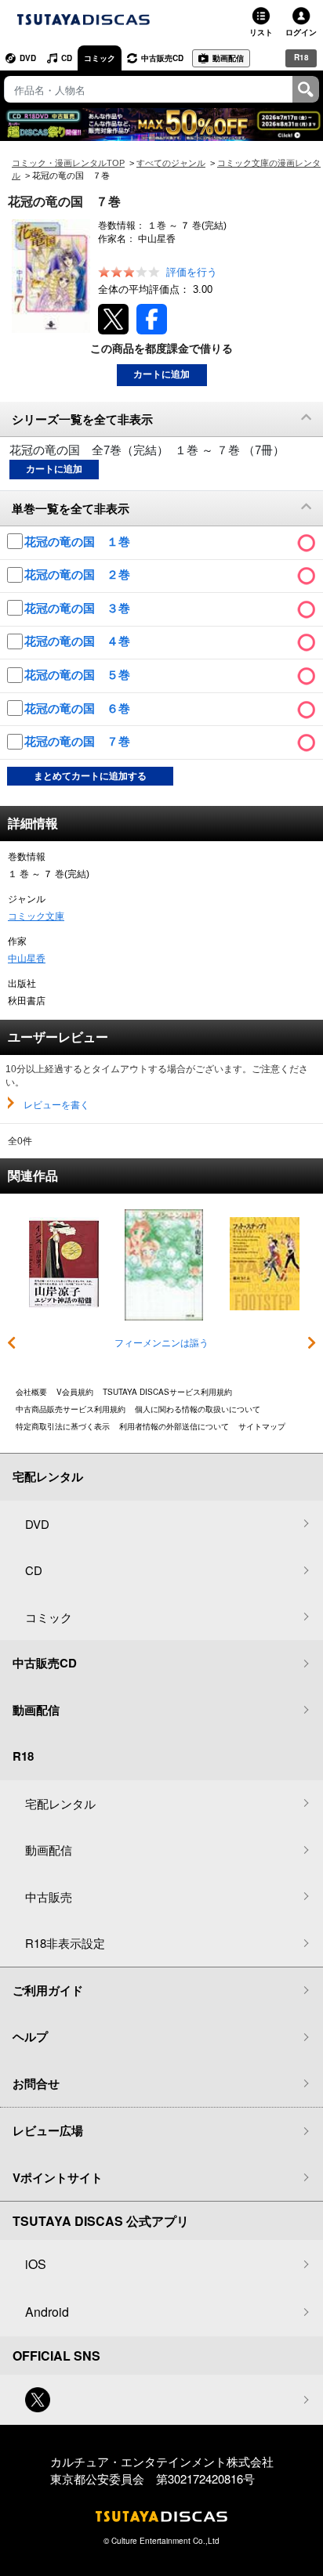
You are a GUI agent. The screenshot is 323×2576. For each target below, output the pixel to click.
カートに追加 (161, 374)
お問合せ (36, 2083)
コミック (100, 58)
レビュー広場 (48, 2130)
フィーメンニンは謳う (161, 1343)
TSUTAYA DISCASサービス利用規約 (167, 1392)
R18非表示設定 (65, 1943)
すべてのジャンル (171, 163)
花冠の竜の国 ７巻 (79, 741)
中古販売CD (162, 58)
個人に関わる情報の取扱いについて (198, 1409)
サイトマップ (262, 1426)
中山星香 (27, 959)
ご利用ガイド (48, 1990)
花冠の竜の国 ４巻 (79, 641)
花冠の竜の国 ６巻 (79, 708)
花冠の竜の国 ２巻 (79, 574)
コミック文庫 (36, 916)
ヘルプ (30, 2036)
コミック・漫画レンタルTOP (68, 163)
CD (67, 58)
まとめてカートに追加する (90, 776)
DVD (28, 58)
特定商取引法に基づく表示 (63, 1426)
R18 (301, 57)
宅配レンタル (60, 1803)
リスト (261, 32)
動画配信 (228, 58)
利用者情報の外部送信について (174, 1426)
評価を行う (192, 272)
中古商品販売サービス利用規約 (71, 1409)
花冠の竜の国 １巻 (79, 542)
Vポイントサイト (58, 2177)
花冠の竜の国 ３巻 (79, 608)
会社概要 (31, 1392)
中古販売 (49, 1897)
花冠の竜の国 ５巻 (79, 675)
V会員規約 (75, 1392)
